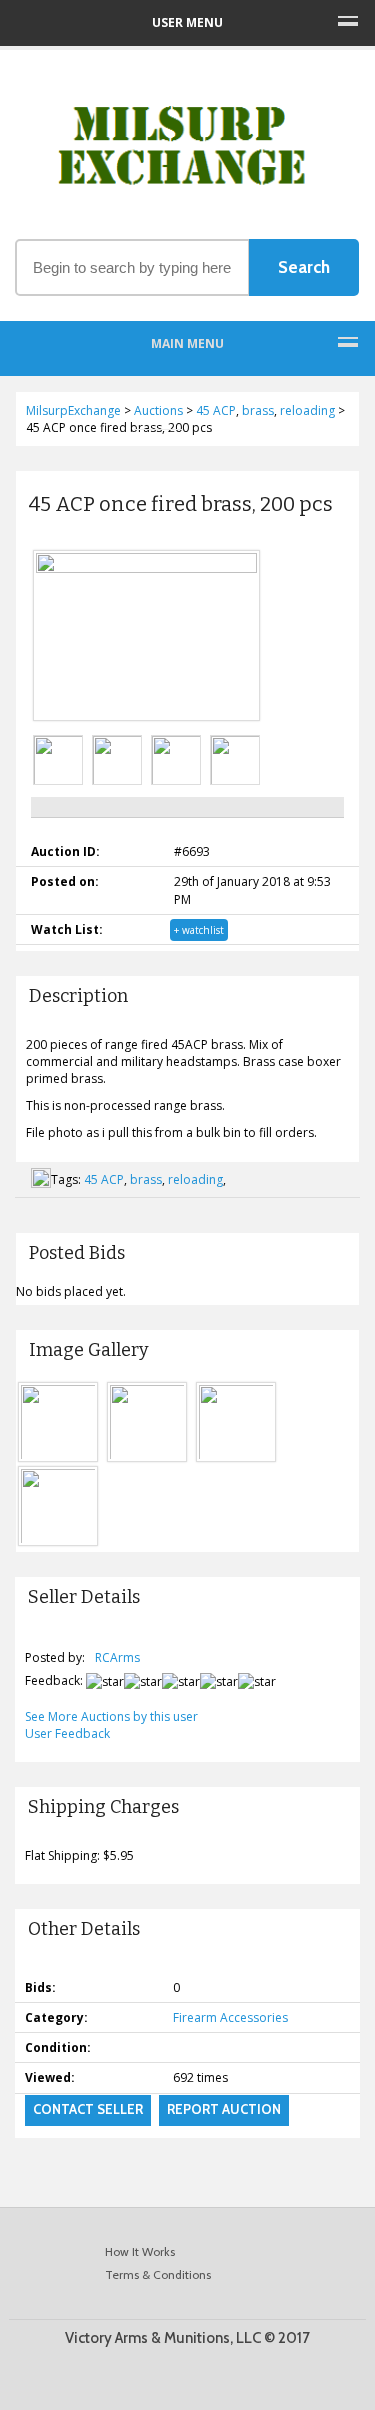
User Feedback (67, 1733)
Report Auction (224, 2109)
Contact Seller (88, 2109)
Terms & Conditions (158, 2274)
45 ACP (104, 1179)
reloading (195, 1179)
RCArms (117, 1657)
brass (146, 1179)
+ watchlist (199, 930)
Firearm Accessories (230, 2017)
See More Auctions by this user (111, 1716)
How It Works (140, 2251)
